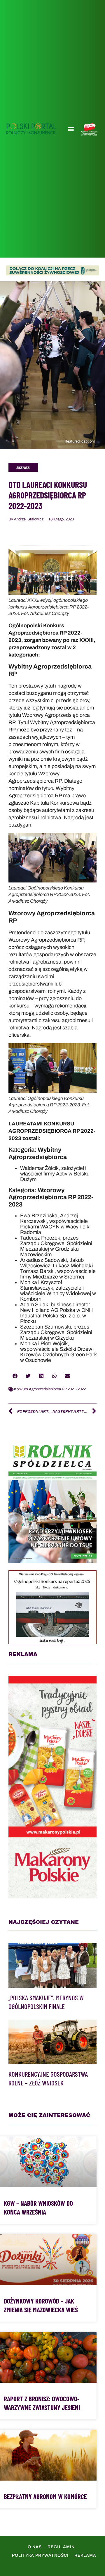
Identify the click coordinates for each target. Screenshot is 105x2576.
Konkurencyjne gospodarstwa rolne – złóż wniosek (48, 2078)
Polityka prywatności (40, 2555)
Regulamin (61, 2547)
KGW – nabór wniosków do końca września (38, 2207)
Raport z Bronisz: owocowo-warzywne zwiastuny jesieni (42, 2403)
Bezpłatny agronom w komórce (45, 2496)
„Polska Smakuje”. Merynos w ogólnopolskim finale (46, 2002)
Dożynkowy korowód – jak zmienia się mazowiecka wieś (41, 2305)
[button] (71, 129)
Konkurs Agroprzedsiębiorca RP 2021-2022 (50, 1389)
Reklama (85, 2555)
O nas (35, 2547)
